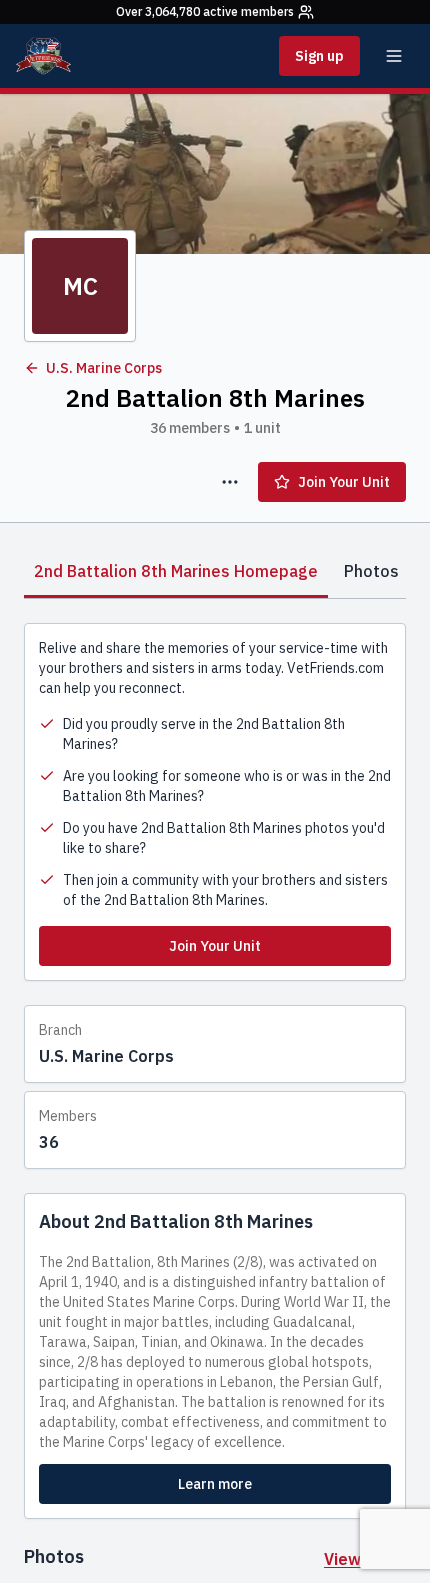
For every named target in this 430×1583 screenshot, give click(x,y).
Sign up (319, 56)
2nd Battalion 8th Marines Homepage (176, 571)
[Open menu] (394, 56)
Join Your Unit (344, 482)
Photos (371, 571)
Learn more (215, 1484)
